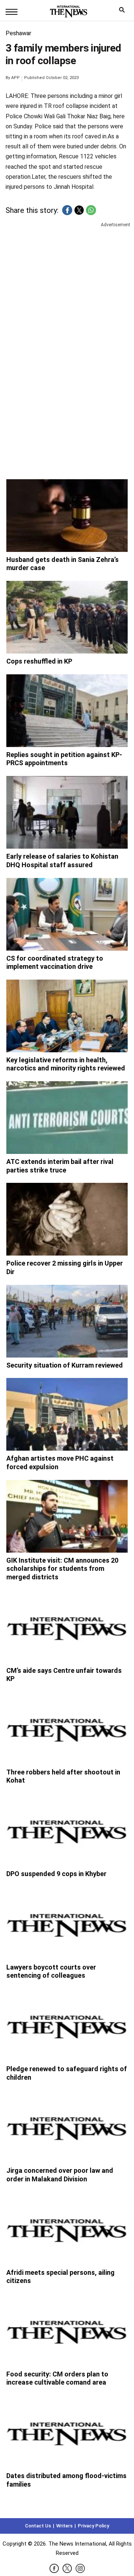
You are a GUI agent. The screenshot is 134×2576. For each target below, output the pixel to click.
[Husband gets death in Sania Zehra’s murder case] (67, 516)
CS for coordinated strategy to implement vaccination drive (55, 963)
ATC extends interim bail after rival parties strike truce (60, 1166)
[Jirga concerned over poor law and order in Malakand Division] (67, 2126)
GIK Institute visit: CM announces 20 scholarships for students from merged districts (62, 1569)
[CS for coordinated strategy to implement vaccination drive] (67, 914)
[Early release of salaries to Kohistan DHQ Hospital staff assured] (67, 812)
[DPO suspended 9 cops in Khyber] (67, 1830)
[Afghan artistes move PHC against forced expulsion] (67, 1414)
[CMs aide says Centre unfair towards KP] (67, 1626)
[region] (67, 286)
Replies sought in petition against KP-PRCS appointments (64, 759)
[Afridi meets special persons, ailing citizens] (67, 2228)
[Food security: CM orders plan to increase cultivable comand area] (67, 2330)
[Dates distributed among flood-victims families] (67, 2432)
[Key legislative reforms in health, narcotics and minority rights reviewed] (67, 1016)
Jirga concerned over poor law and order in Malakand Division (60, 2175)
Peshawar (18, 33)
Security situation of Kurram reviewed (65, 1365)
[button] (67, 210)
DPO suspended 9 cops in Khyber (56, 1874)
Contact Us (38, 2526)
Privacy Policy (93, 2526)
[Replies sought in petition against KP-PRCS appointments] (67, 711)
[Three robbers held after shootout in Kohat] (67, 1728)
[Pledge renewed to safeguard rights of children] (67, 2025)
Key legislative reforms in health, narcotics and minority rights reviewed (66, 1064)
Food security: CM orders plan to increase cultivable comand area (57, 2378)
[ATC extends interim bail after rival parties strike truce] (67, 1118)
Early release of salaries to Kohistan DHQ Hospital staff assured (62, 861)
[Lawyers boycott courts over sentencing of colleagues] (67, 1923)
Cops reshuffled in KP (39, 661)
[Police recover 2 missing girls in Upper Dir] (67, 1219)
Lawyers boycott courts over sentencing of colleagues (51, 1971)
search (124, 12)
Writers (64, 2526)
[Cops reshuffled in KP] (67, 617)
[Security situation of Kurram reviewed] (67, 1321)
